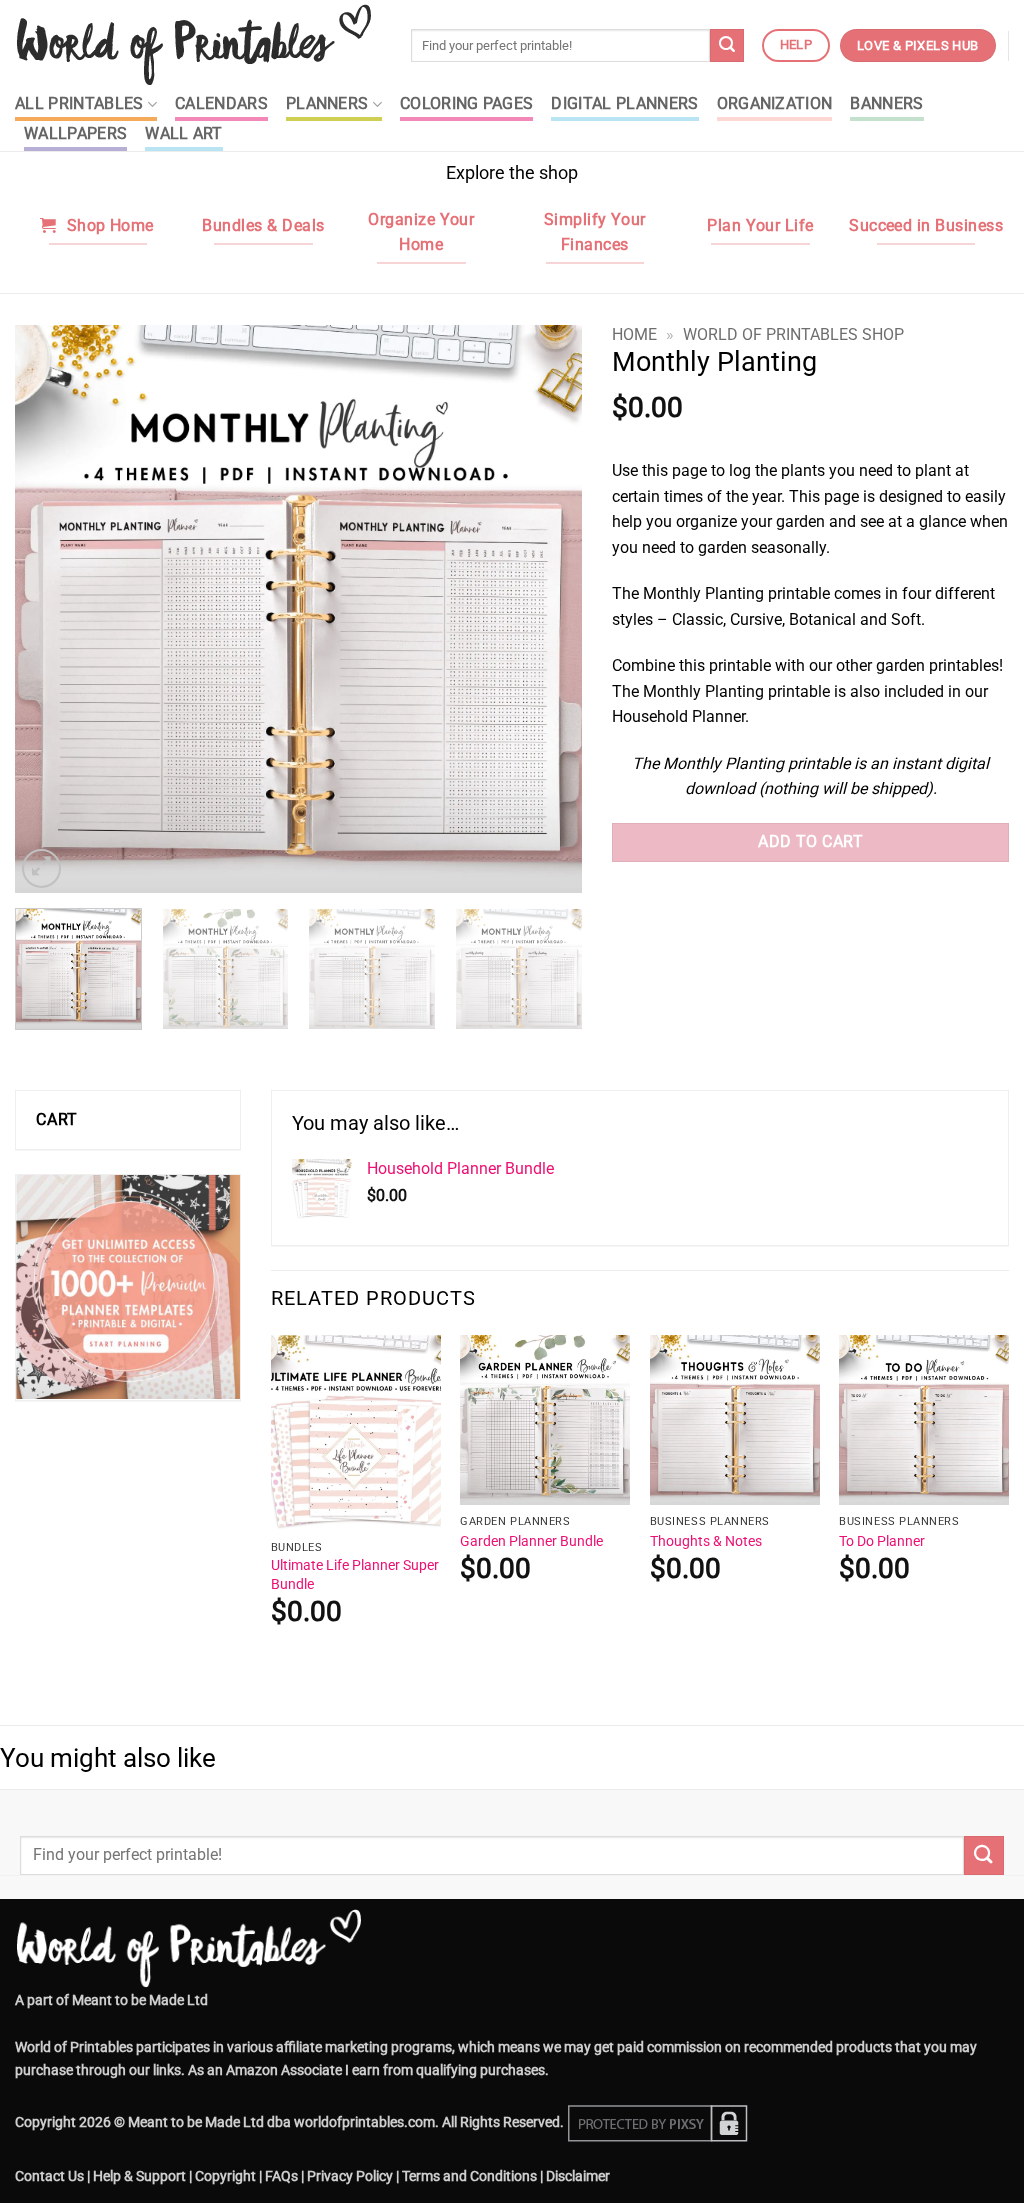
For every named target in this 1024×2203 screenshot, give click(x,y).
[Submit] (727, 46)
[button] (41, 868)
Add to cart (810, 842)
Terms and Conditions (469, 2176)
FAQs (281, 2176)
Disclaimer (578, 2176)
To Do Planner (882, 1541)
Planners (327, 104)
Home (634, 334)
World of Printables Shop (793, 334)
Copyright (225, 2176)
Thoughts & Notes (706, 1541)
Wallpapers (75, 134)
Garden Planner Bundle (531, 1541)
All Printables (79, 104)
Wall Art (184, 134)
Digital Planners (624, 104)
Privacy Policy (350, 2176)
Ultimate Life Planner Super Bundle (355, 1575)
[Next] (546, 608)
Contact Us (49, 2176)
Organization (775, 104)
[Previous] (52, 608)
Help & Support (139, 2176)
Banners (886, 104)
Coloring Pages (466, 104)
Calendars (221, 104)
